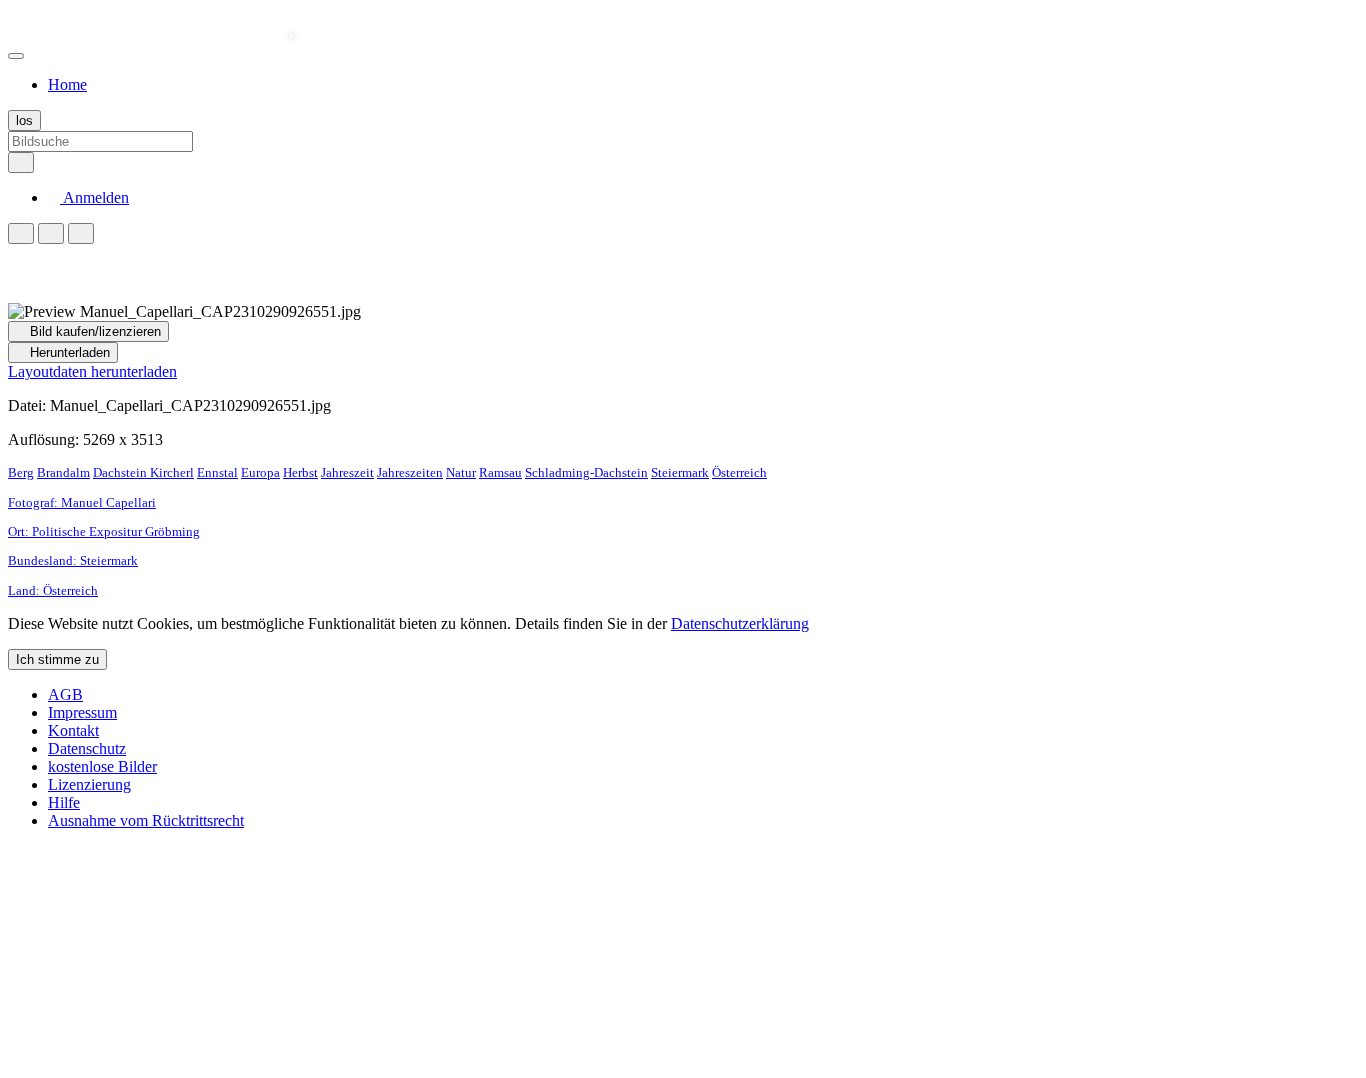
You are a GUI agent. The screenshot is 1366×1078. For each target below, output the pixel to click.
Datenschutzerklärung (740, 623)
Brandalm (63, 472)
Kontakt (73, 730)
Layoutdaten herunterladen (92, 371)
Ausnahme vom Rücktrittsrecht (146, 820)
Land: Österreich (53, 590)
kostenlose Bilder (102, 766)
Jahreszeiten (410, 472)
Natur (461, 472)
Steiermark (680, 472)
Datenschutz (87, 748)
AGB (65, 694)
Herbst (300, 472)
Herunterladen (68, 352)
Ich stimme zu (57, 659)
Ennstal (217, 472)
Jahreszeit (347, 472)
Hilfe (64, 802)
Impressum (82, 712)
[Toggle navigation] (16, 56)
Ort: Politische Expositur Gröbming (104, 531)
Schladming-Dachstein (586, 472)
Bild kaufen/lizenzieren (93, 331)
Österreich (739, 472)
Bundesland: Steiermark (73, 560)
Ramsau (500, 472)
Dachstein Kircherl (143, 472)
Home (67, 84)
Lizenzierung (89, 784)
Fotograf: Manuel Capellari (82, 502)
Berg (21, 472)
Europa (260, 472)
